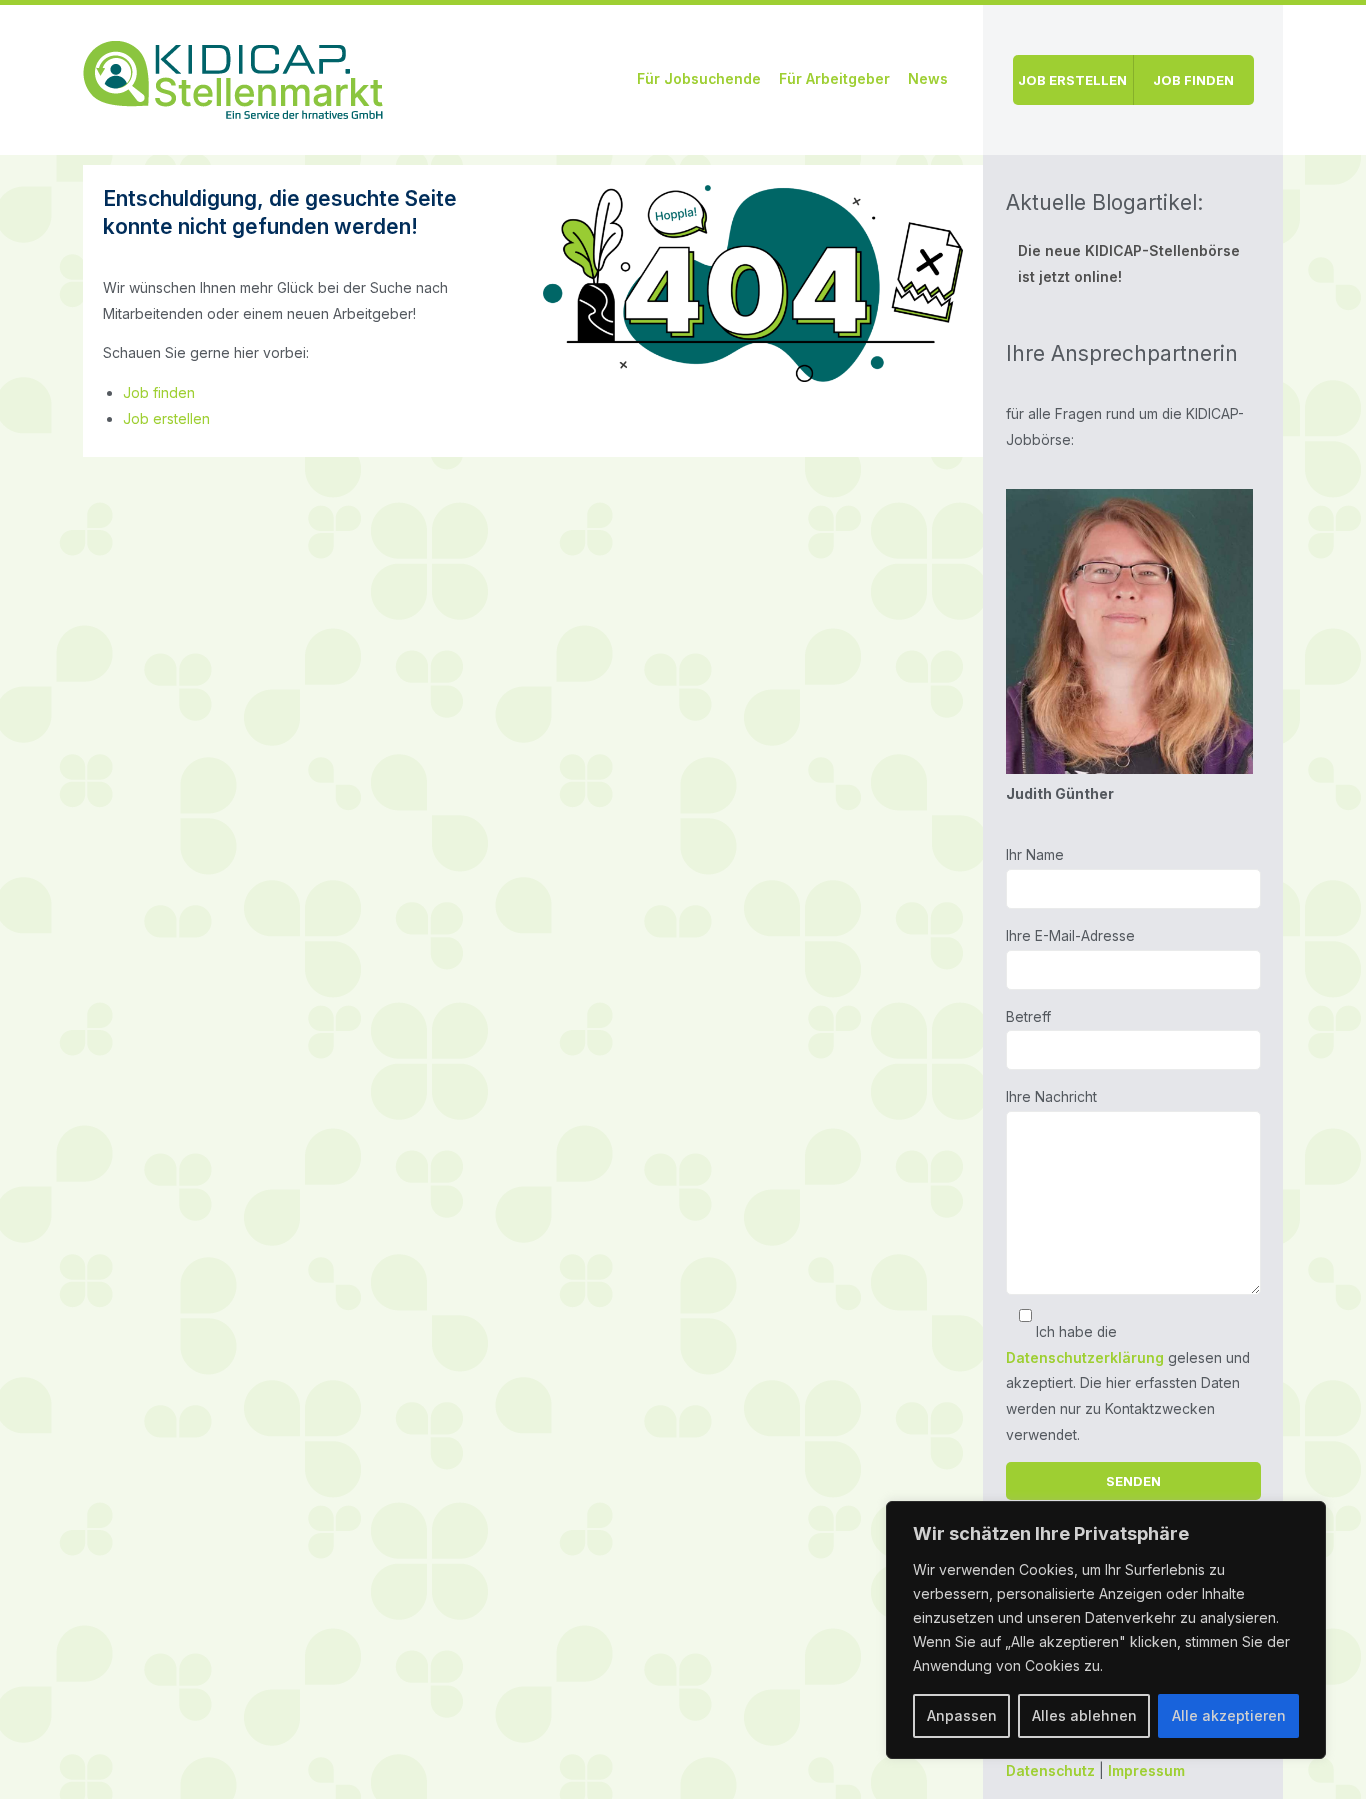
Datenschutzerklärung (1085, 1358)
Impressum (1146, 1771)
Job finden (1193, 80)
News (928, 79)
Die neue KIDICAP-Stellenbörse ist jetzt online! (1129, 264)
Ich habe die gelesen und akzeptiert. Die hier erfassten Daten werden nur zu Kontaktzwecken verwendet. (1128, 1383)
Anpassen (962, 1715)
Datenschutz (1050, 1771)
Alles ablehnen (1084, 1715)
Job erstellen (1072, 80)
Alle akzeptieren (1229, 1715)
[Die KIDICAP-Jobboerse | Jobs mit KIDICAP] (233, 76)
